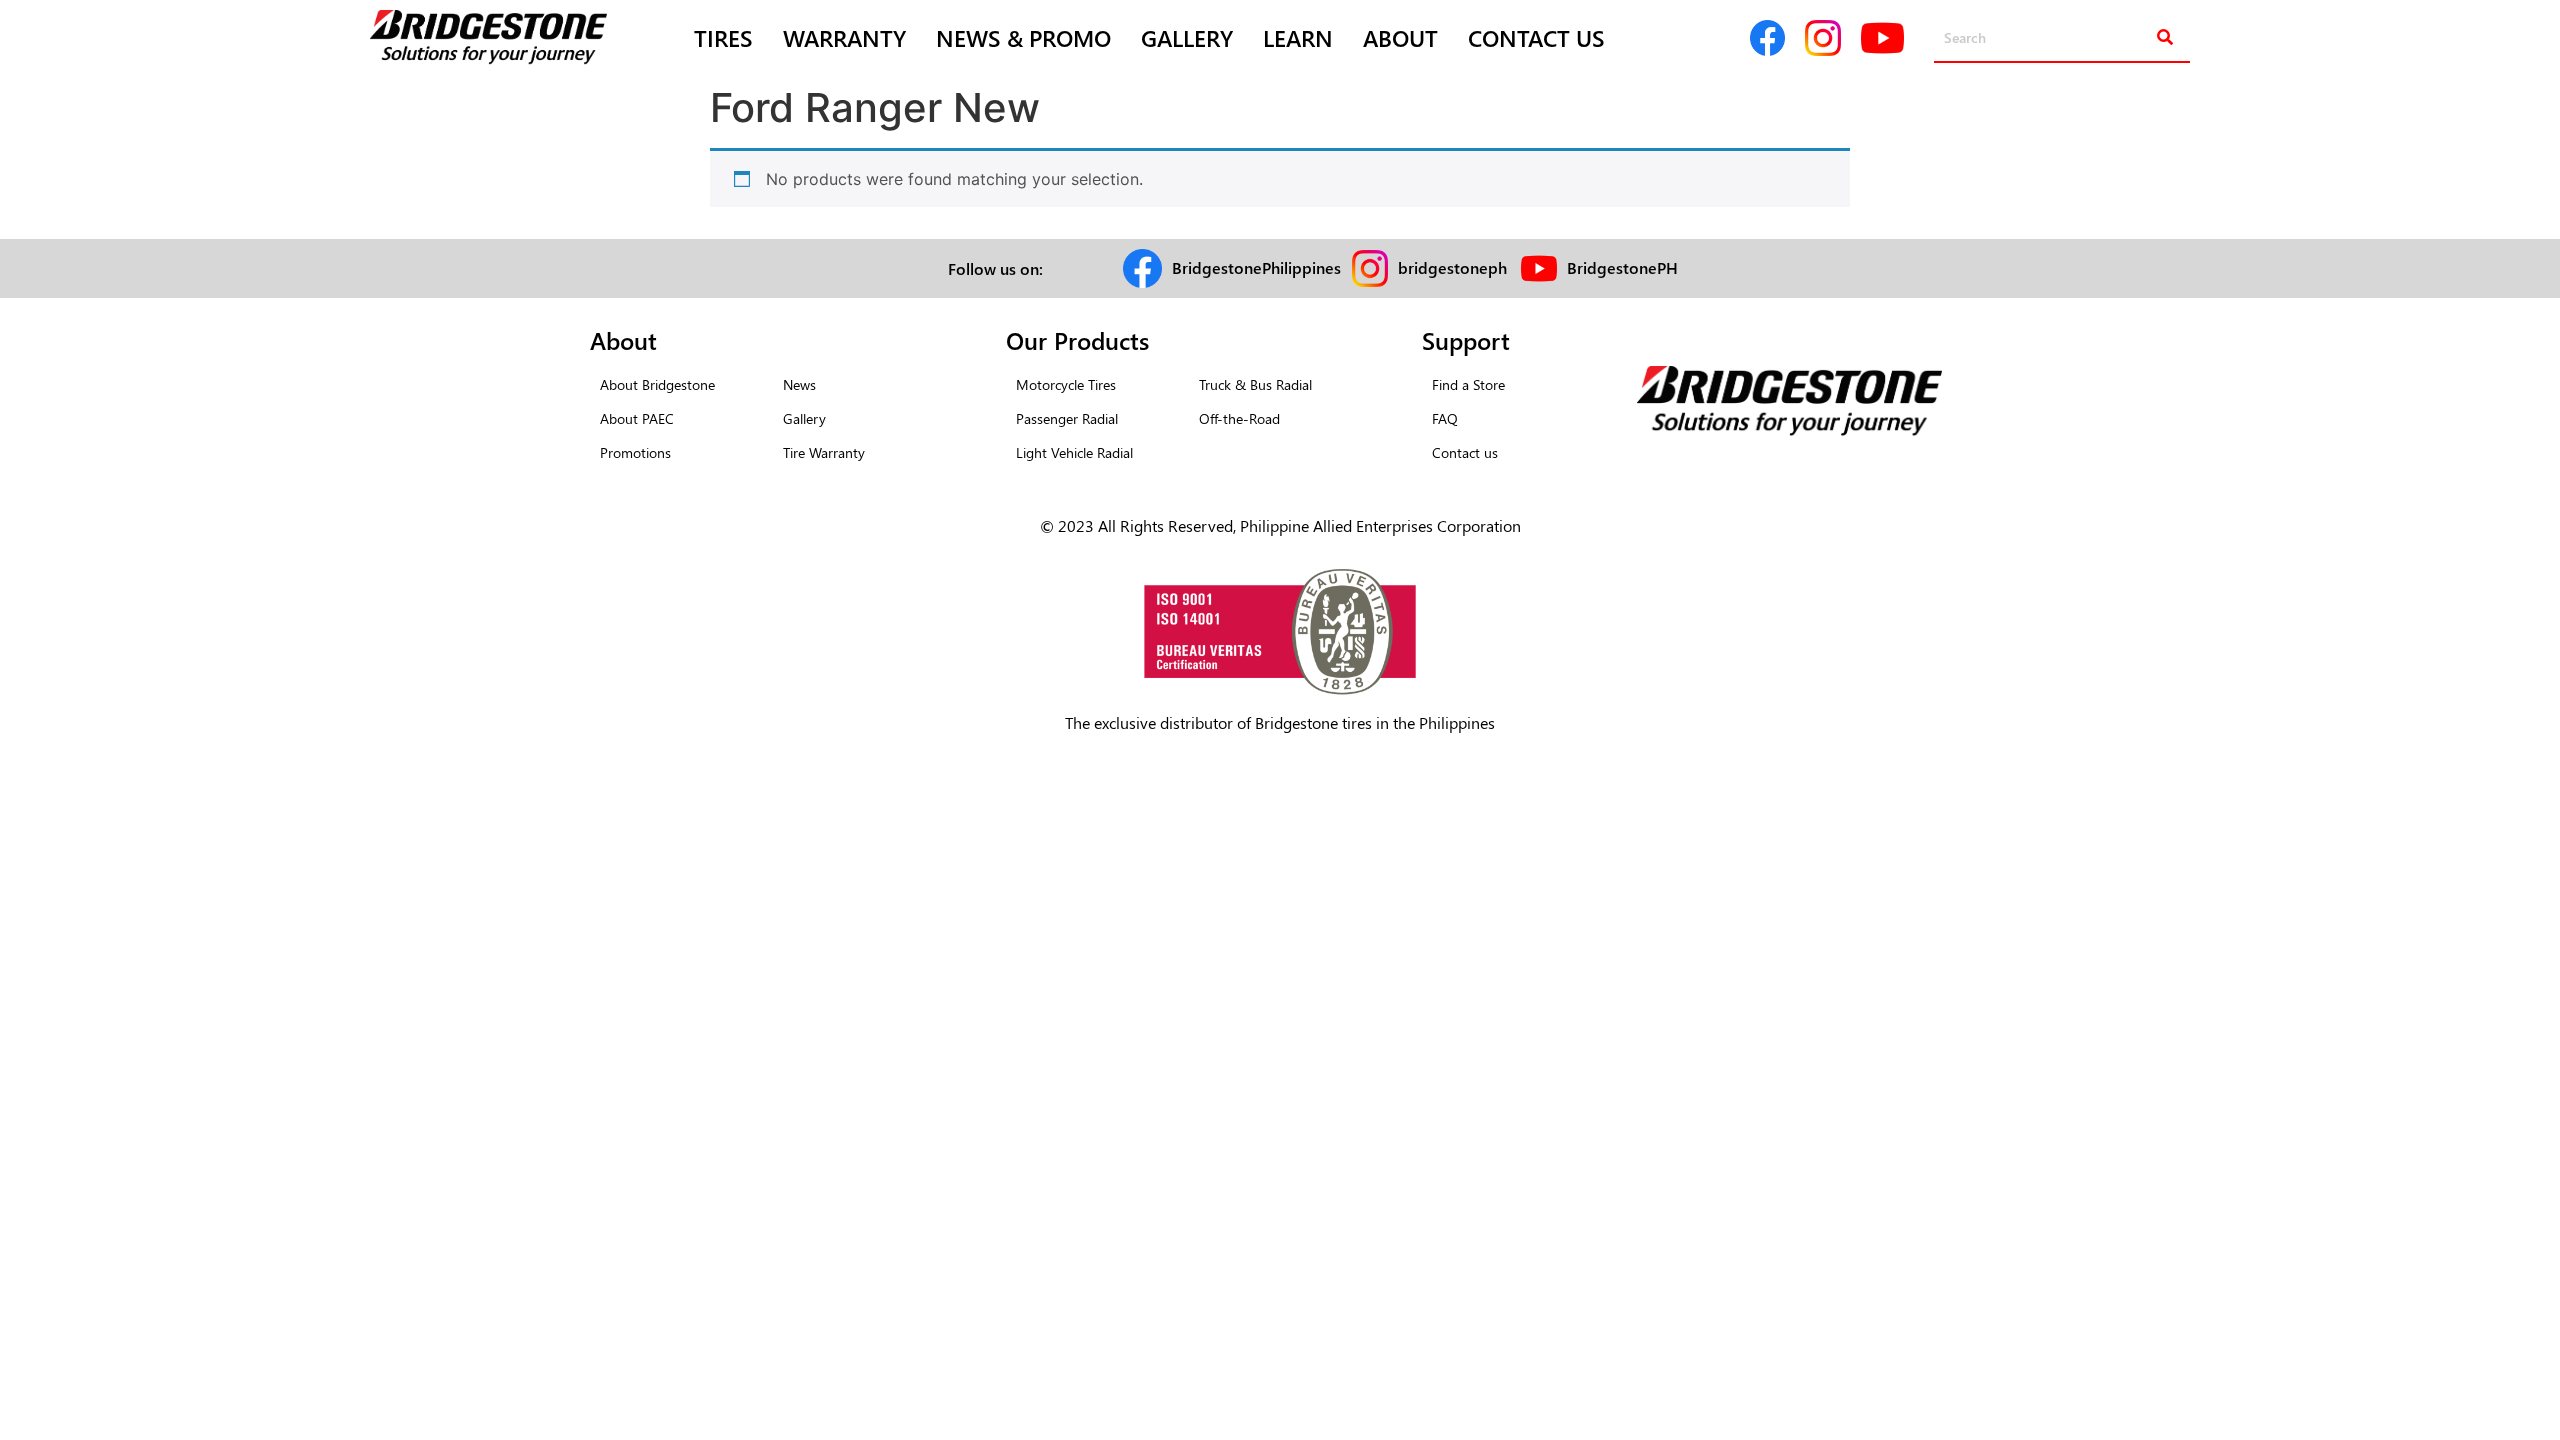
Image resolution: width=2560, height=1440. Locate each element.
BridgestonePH (1622, 267)
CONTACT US (1536, 37)
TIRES (723, 37)
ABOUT (1400, 37)
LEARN (1298, 37)
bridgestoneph (1452, 267)
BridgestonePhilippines (1256, 267)
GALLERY (1187, 37)
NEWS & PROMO (1023, 37)
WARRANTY (844, 37)
